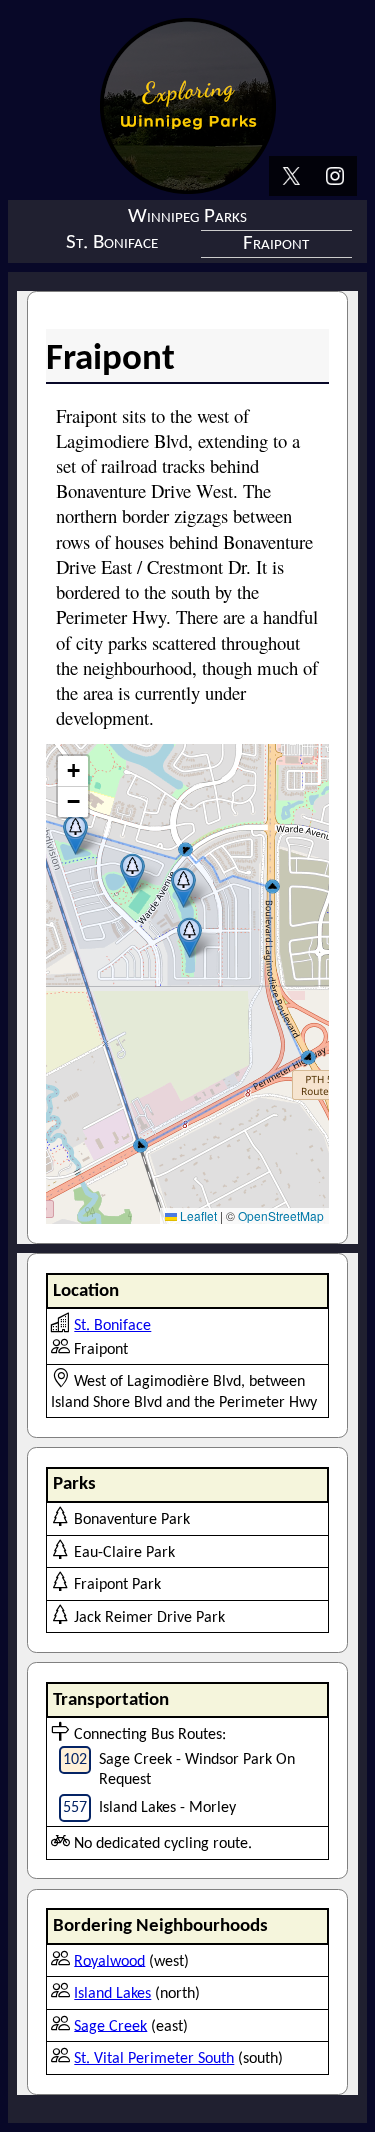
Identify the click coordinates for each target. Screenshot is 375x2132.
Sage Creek (110, 2026)
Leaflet (197, 1215)
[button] (75, 834)
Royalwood (109, 1961)
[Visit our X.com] (291, 178)
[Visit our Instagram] (335, 178)
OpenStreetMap (281, 1215)
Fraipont (276, 243)
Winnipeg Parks (187, 216)
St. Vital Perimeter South (154, 2059)
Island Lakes (112, 1994)
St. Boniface (112, 242)
